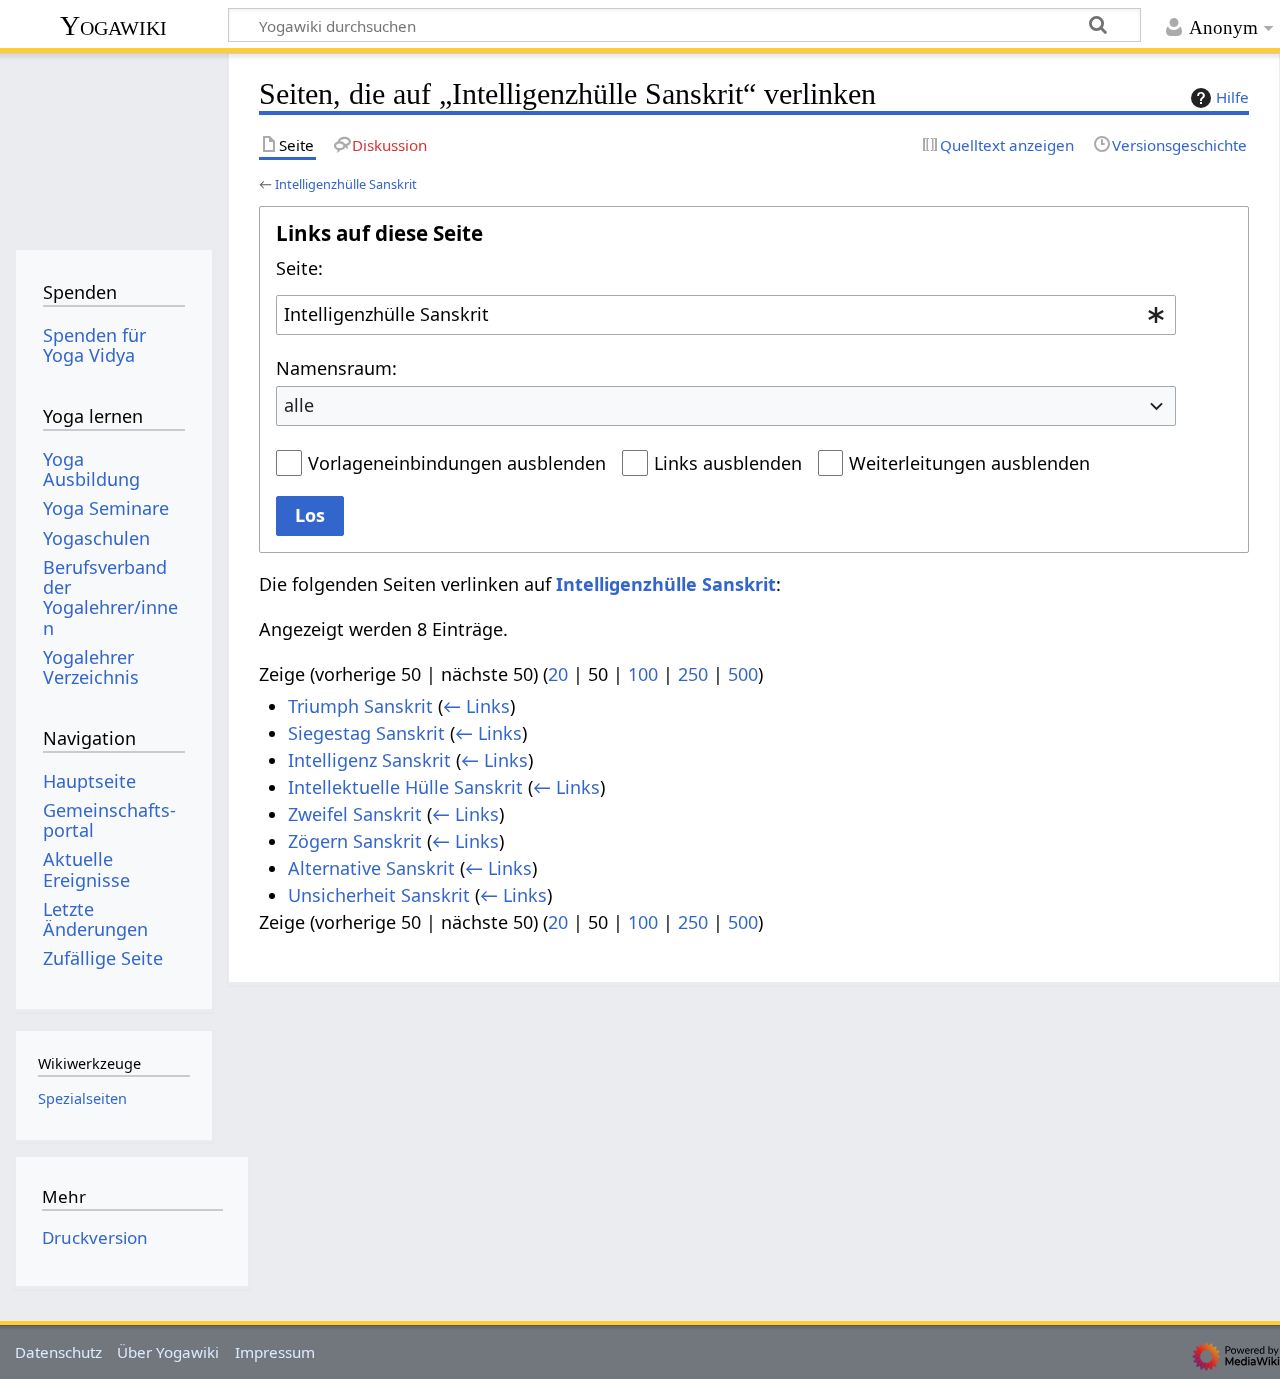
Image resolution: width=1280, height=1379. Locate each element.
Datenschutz (58, 1352)
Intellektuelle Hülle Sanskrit (405, 787)
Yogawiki (113, 25)
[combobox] (726, 315)
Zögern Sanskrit (355, 841)
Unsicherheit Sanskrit (379, 895)
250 (693, 674)
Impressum (275, 1352)
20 (558, 674)
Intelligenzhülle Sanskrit (346, 184)
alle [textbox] (299, 405)
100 (643, 674)
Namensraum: (336, 368)
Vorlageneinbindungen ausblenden (457, 463)
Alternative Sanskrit (371, 868)
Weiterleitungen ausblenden (969, 463)
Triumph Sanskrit (360, 706)
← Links (476, 706)
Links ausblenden (728, 463)
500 (743, 674)
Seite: (299, 268)
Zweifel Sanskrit (355, 814)
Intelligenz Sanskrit (369, 760)
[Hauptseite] (113, 147)
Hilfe (1232, 97)
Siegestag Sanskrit (366, 733)
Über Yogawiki (168, 1352)
